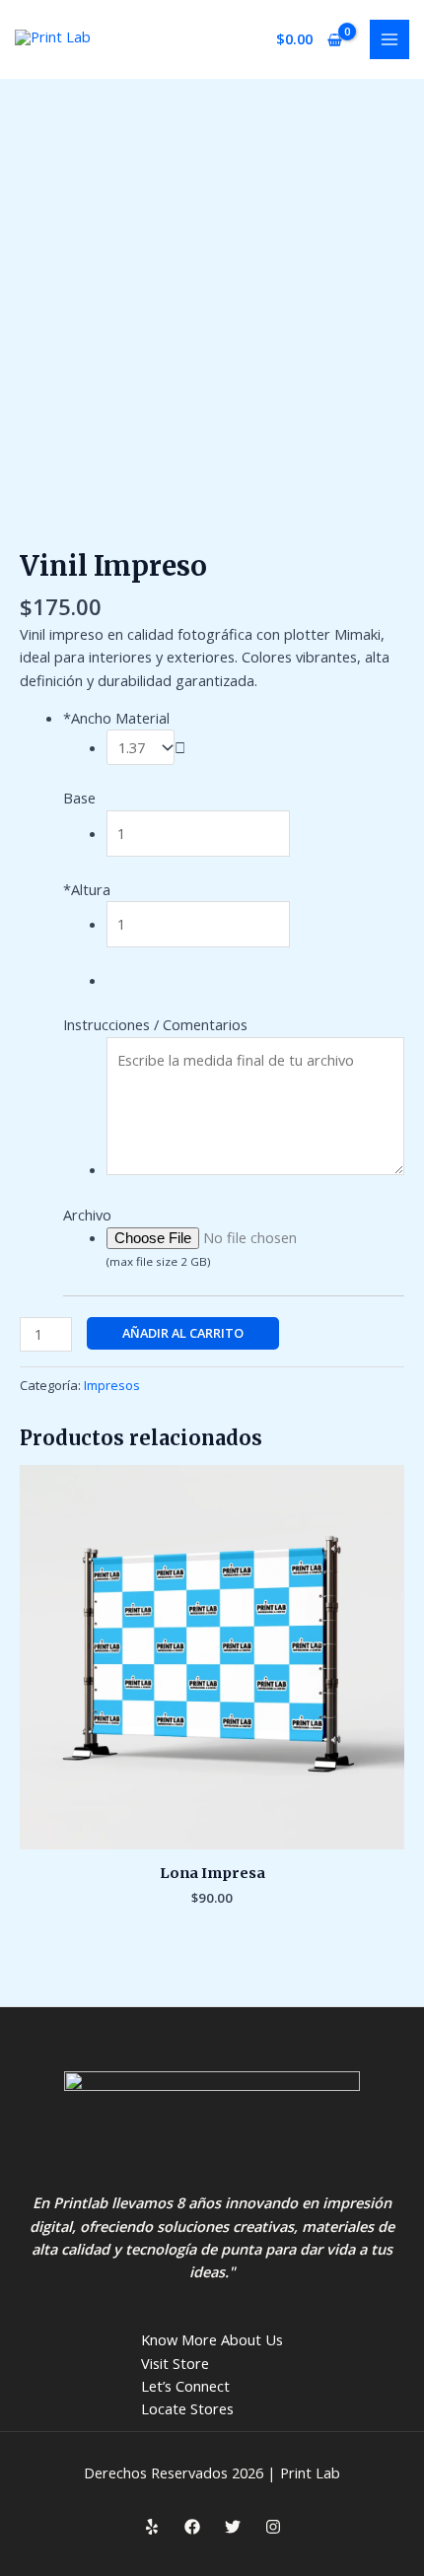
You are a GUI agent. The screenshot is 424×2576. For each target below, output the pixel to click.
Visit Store (175, 2363)
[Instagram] (273, 2527)
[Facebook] (192, 2527)
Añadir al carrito (183, 1333)
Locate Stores (187, 2408)
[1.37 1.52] (146, 747)
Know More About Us (212, 2339)
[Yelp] (152, 2527)
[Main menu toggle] (389, 39)
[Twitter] (233, 2527)
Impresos (112, 1385)
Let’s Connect (185, 2386)
